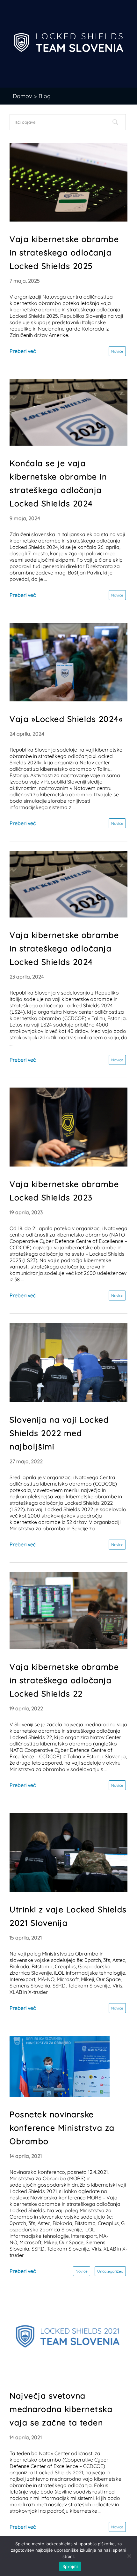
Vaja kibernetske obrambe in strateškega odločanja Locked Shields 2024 (64, 948)
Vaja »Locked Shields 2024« (66, 719)
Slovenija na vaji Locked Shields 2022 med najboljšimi (59, 1433)
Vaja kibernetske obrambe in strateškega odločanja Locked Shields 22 (64, 1680)
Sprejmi (70, 2566)
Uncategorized (110, 2271)
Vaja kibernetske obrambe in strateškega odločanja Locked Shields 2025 (64, 252)
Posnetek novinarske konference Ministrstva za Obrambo (62, 2128)
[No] (129, 2556)
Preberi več (23, 351)
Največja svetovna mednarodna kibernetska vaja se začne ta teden (61, 2409)
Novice (117, 351)
